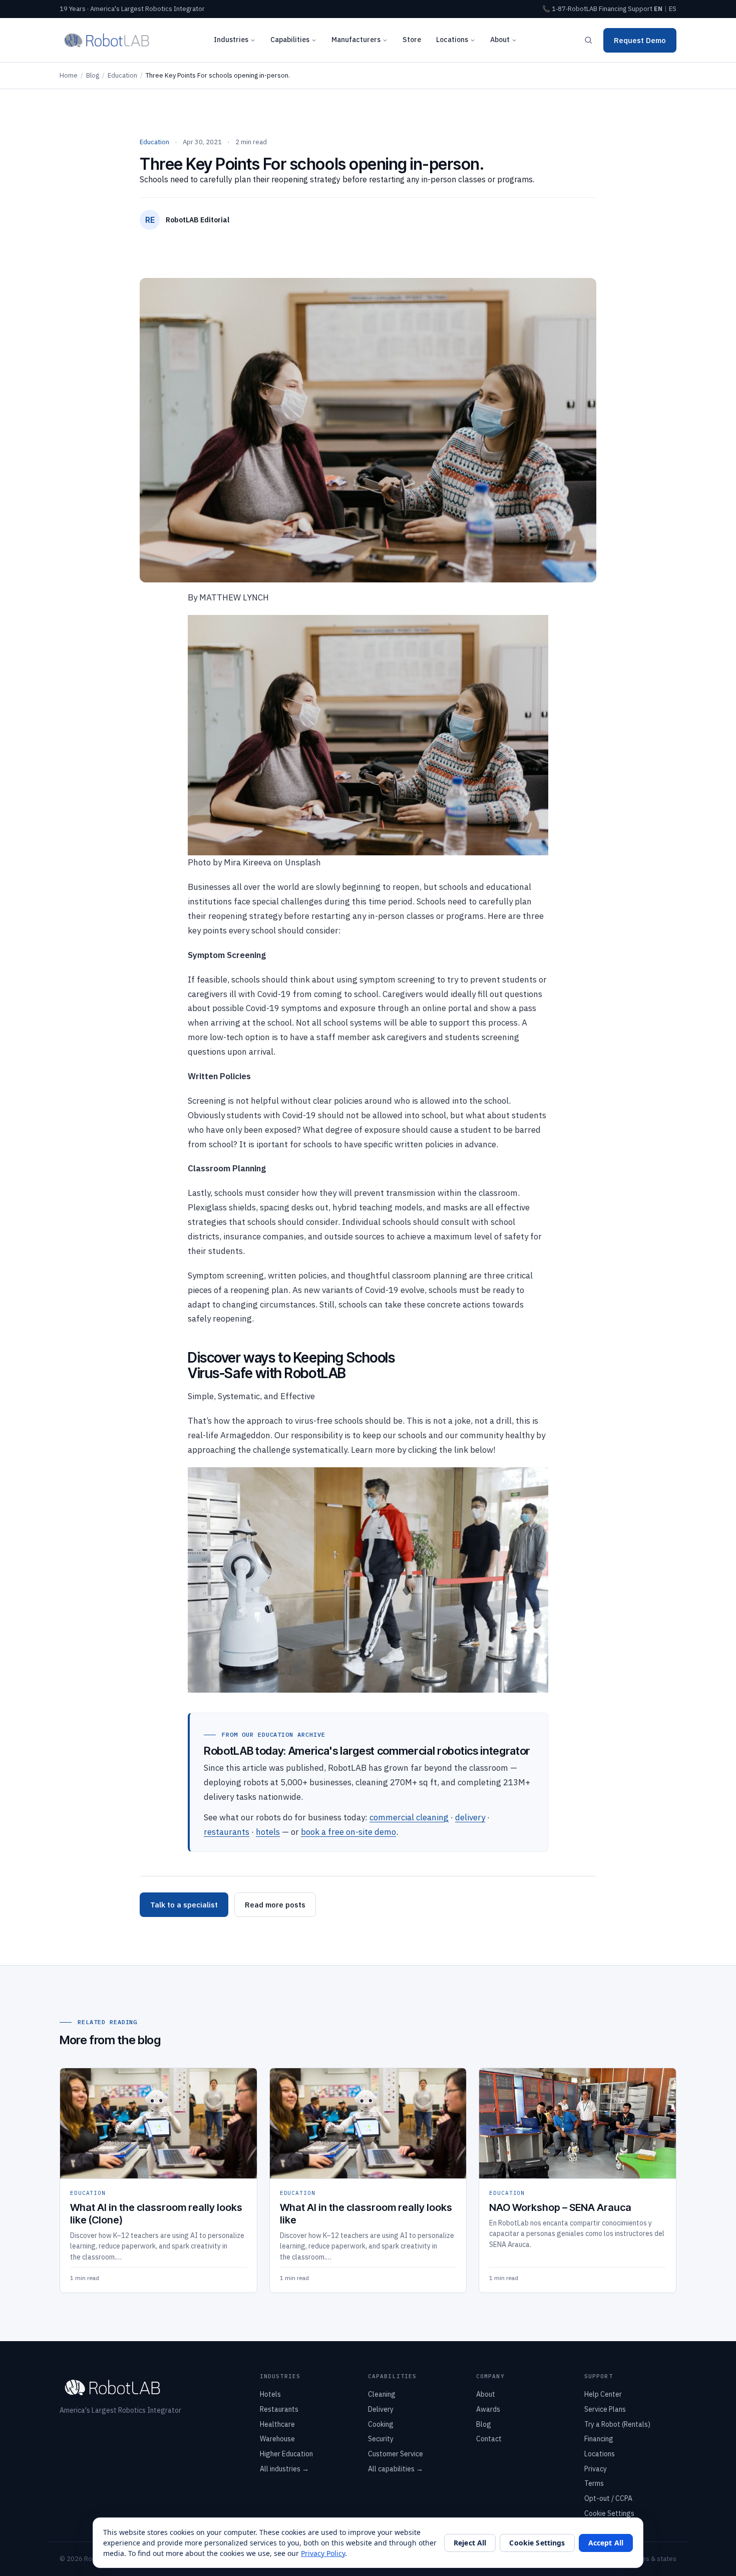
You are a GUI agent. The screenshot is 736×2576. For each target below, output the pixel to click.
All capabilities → (396, 2469)
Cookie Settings (609, 2513)
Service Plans (605, 2409)
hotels (268, 1832)
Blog (93, 75)
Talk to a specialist (184, 1905)
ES (673, 9)
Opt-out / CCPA (608, 2498)
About (500, 40)
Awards (488, 2409)
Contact (489, 2439)
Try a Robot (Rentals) (617, 2424)
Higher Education (286, 2454)
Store (412, 40)
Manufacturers (356, 40)
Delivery (381, 2409)
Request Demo (640, 40)
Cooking (381, 2424)
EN (658, 9)
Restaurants (279, 2409)
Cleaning (382, 2394)
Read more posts (275, 1905)
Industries (231, 40)
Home (69, 75)
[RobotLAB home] (107, 40)
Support (640, 9)
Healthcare (277, 2424)
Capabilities (290, 40)
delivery (470, 1817)
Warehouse (277, 2439)
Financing (613, 9)
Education (122, 75)
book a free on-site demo (348, 1832)
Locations (452, 40)
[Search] (588, 40)
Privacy (596, 2469)
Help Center (603, 2394)
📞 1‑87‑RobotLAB (570, 9)
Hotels (270, 2394)
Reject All (470, 2543)
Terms (594, 2483)
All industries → (284, 2469)
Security (381, 2439)
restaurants (227, 1832)
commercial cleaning (409, 1817)
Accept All (606, 2543)
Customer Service (396, 2454)
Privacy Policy (323, 2553)
